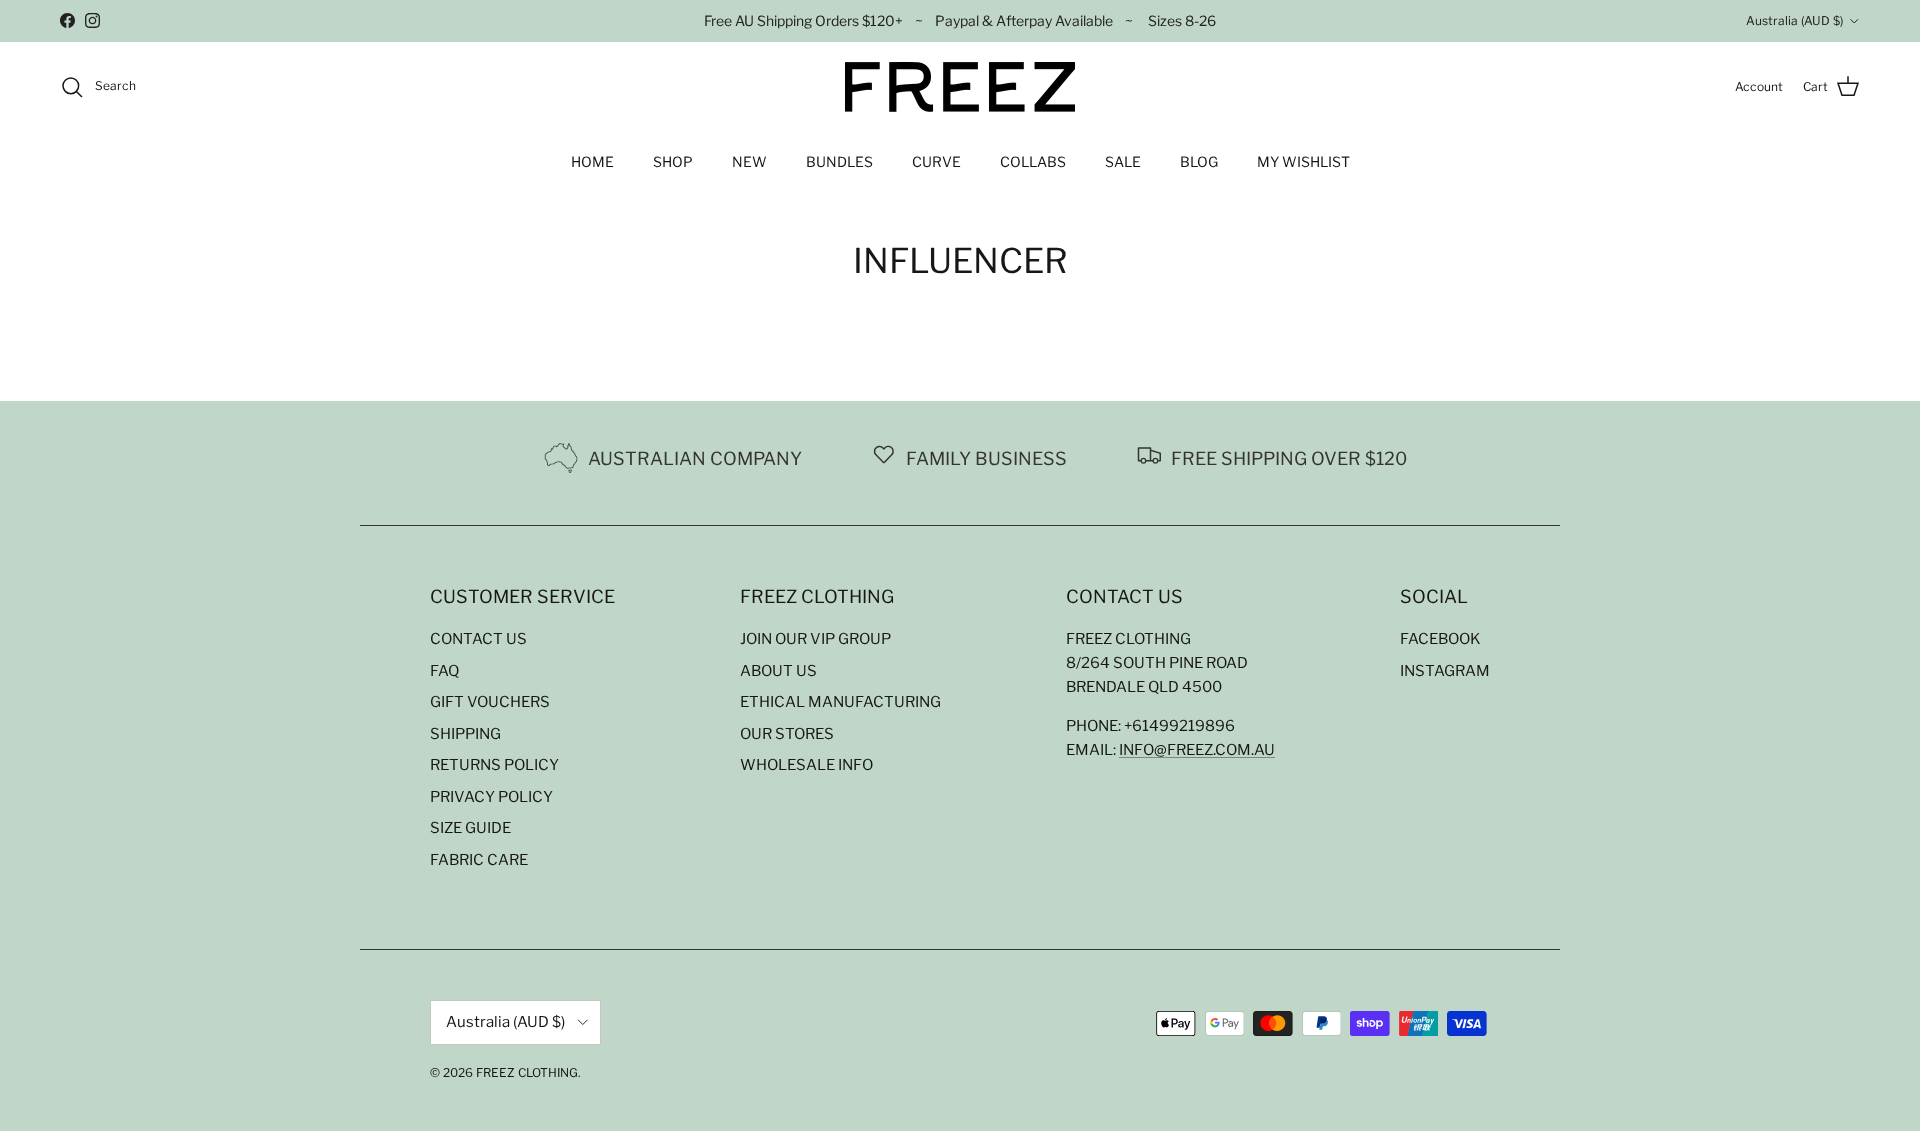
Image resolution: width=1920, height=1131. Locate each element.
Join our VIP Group (815, 639)
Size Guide (470, 828)
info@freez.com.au (1197, 750)
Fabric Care (479, 860)
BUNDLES (839, 161)
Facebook (1440, 639)
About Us (778, 671)
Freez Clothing (527, 1072)
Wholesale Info (806, 765)
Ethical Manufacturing (840, 702)
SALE (1123, 161)
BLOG (1199, 161)
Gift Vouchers (490, 702)
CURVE (936, 161)
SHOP (673, 161)
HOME (592, 161)
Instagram (1445, 671)
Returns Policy (494, 765)
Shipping (465, 734)
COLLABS (1033, 161)
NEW (749, 161)
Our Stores (787, 734)
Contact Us (478, 639)
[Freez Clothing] (960, 87)
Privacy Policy (491, 797)
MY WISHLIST (1303, 161)
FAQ (444, 671)
